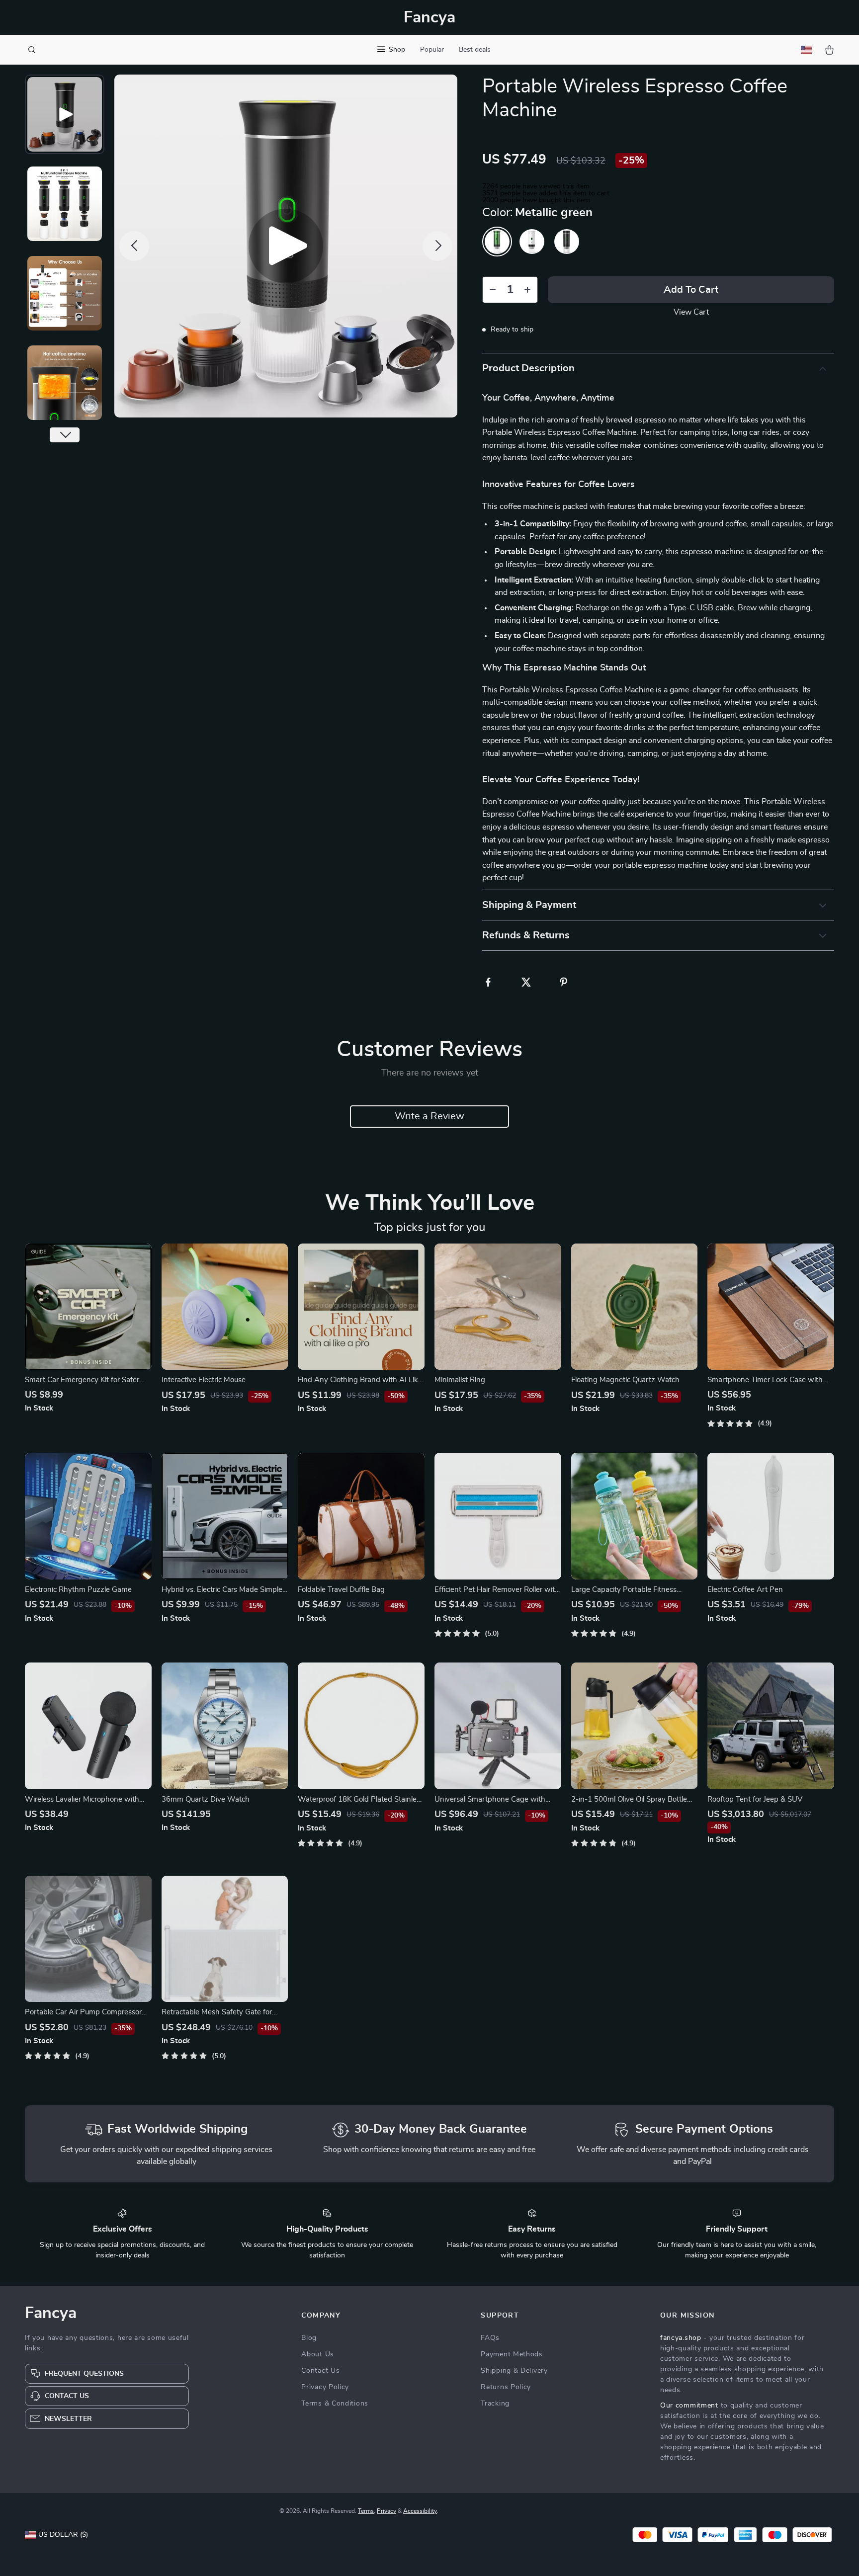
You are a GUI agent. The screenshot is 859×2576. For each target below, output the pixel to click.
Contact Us (320, 2371)
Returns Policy (506, 2387)
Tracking (495, 2404)
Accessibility (420, 2511)
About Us (318, 2354)
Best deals (475, 50)
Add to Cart (691, 290)
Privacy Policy (325, 2387)
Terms (366, 2511)
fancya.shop (681, 2338)
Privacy (387, 2511)
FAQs (490, 2338)
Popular (432, 50)
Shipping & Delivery (514, 2371)
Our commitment (689, 2406)
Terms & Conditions (335, 2404)
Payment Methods (512, 2354)
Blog (309, 2338)
